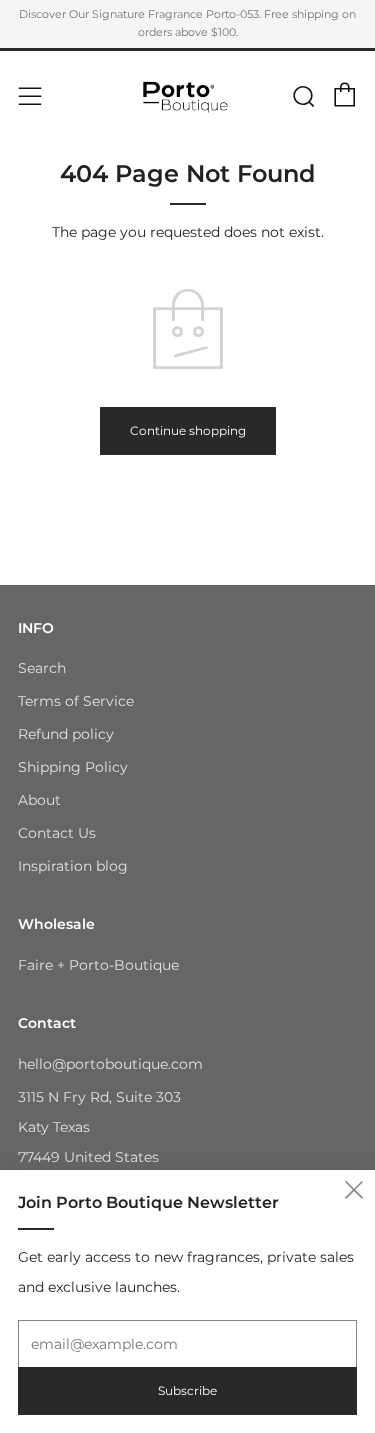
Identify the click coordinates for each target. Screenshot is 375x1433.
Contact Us (57, 833)
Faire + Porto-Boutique (98, 965)
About (39, 800)
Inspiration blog (73, 866)
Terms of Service (76, 701)
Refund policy (66, 734)
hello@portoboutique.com (110, 1064)
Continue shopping (188, 430)
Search (42, 668)
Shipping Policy (73, 767)
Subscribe (187, 1390)
